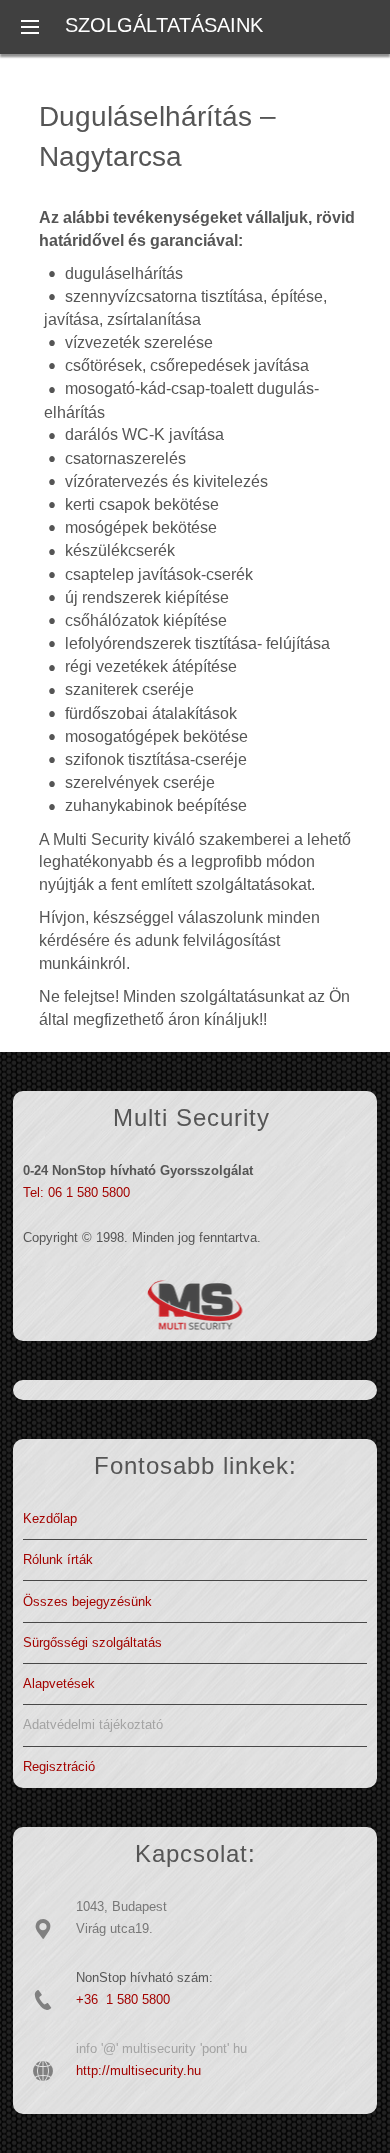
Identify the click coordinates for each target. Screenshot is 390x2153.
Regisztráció (59, 1766)
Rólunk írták (58, 1559)
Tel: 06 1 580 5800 (76, 1192)
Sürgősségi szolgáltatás (92, 1642)
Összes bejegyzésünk (87, 1601)
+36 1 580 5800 (123, 1999)
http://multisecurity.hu (138, 2070)
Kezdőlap (50, 1518)
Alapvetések (59, 1683)
